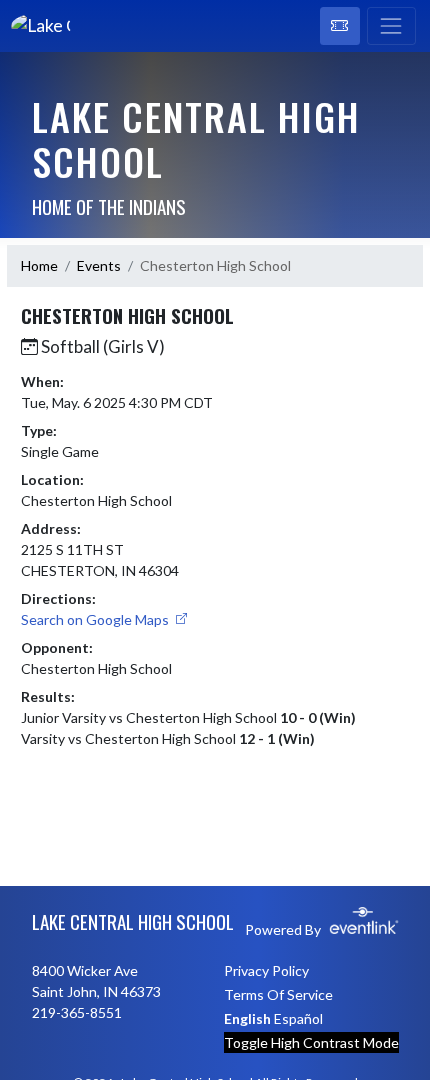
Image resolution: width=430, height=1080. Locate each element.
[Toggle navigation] (391, 26)
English (247, 1018)
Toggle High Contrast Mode (311, 1042)
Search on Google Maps (96, 619)
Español (298, 1018)
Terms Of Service (278, 994)
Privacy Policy (266, 970)
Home (39, 265)
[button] (340, 26)
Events (99, 265)
